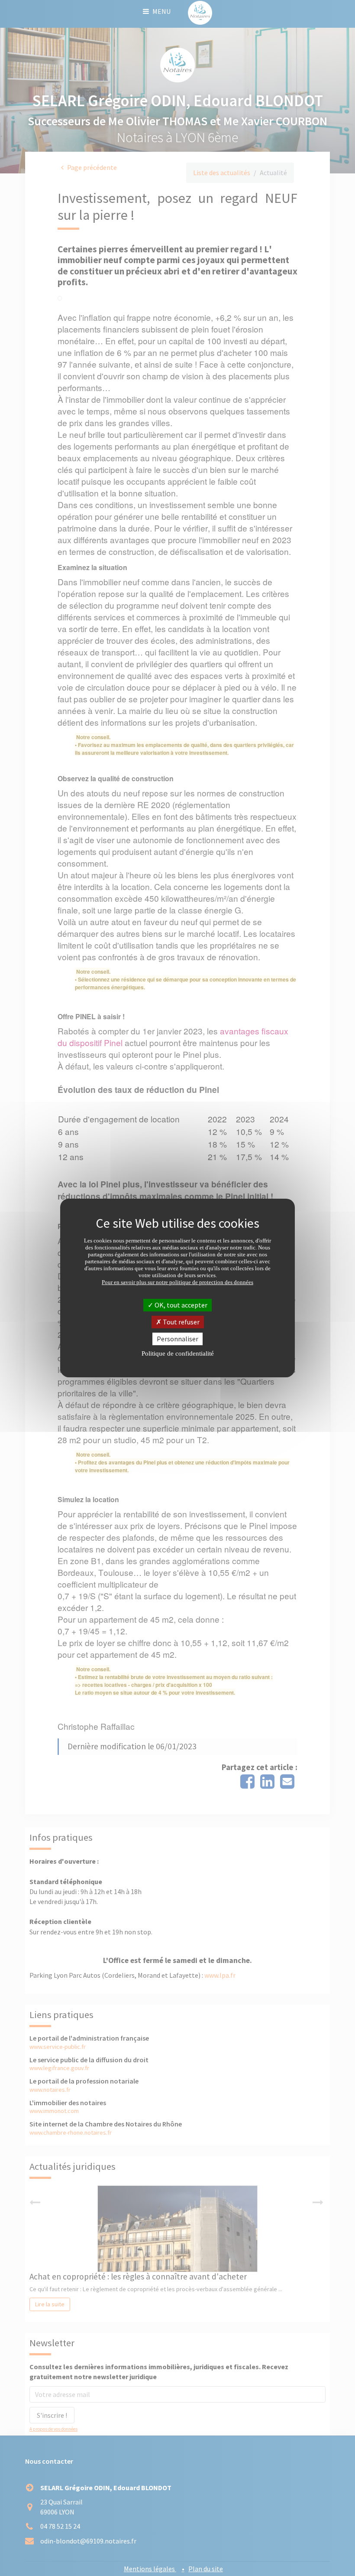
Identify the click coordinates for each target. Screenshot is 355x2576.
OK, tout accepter (180, 1304)
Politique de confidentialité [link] (178, 1353)
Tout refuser (181, 1322)
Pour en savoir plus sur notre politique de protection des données (177, 1282)
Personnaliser (177, 1339)
